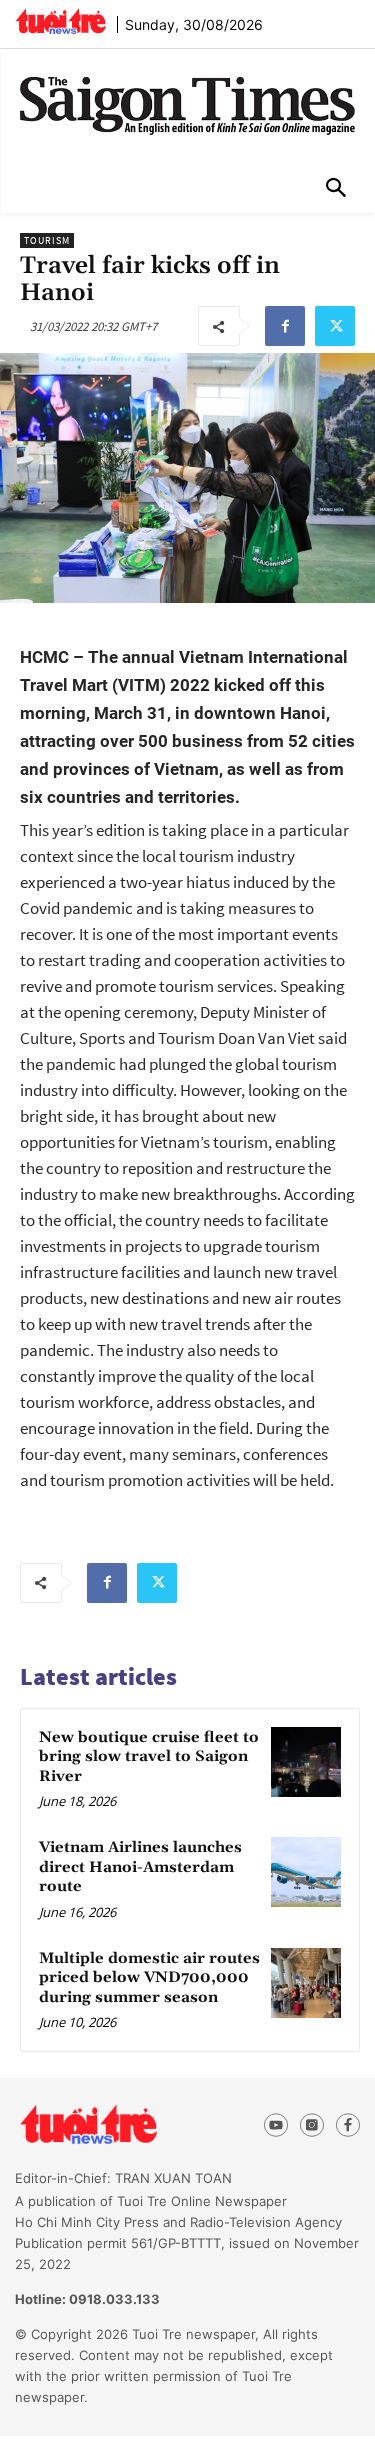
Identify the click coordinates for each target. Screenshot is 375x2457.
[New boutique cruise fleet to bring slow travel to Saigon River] (306, 1762)
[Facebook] (285, 326)
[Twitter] (335, 326)
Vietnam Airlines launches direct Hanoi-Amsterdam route (140, 1867)
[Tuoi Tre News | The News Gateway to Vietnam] (60, 21)
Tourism (47, 240)
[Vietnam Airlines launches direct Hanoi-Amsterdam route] (306, 1872)
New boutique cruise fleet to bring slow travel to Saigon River (149, 1757)
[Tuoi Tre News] (124, 2125)
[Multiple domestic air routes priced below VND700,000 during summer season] (306, 1983)
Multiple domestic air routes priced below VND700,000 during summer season (149, 1978)
